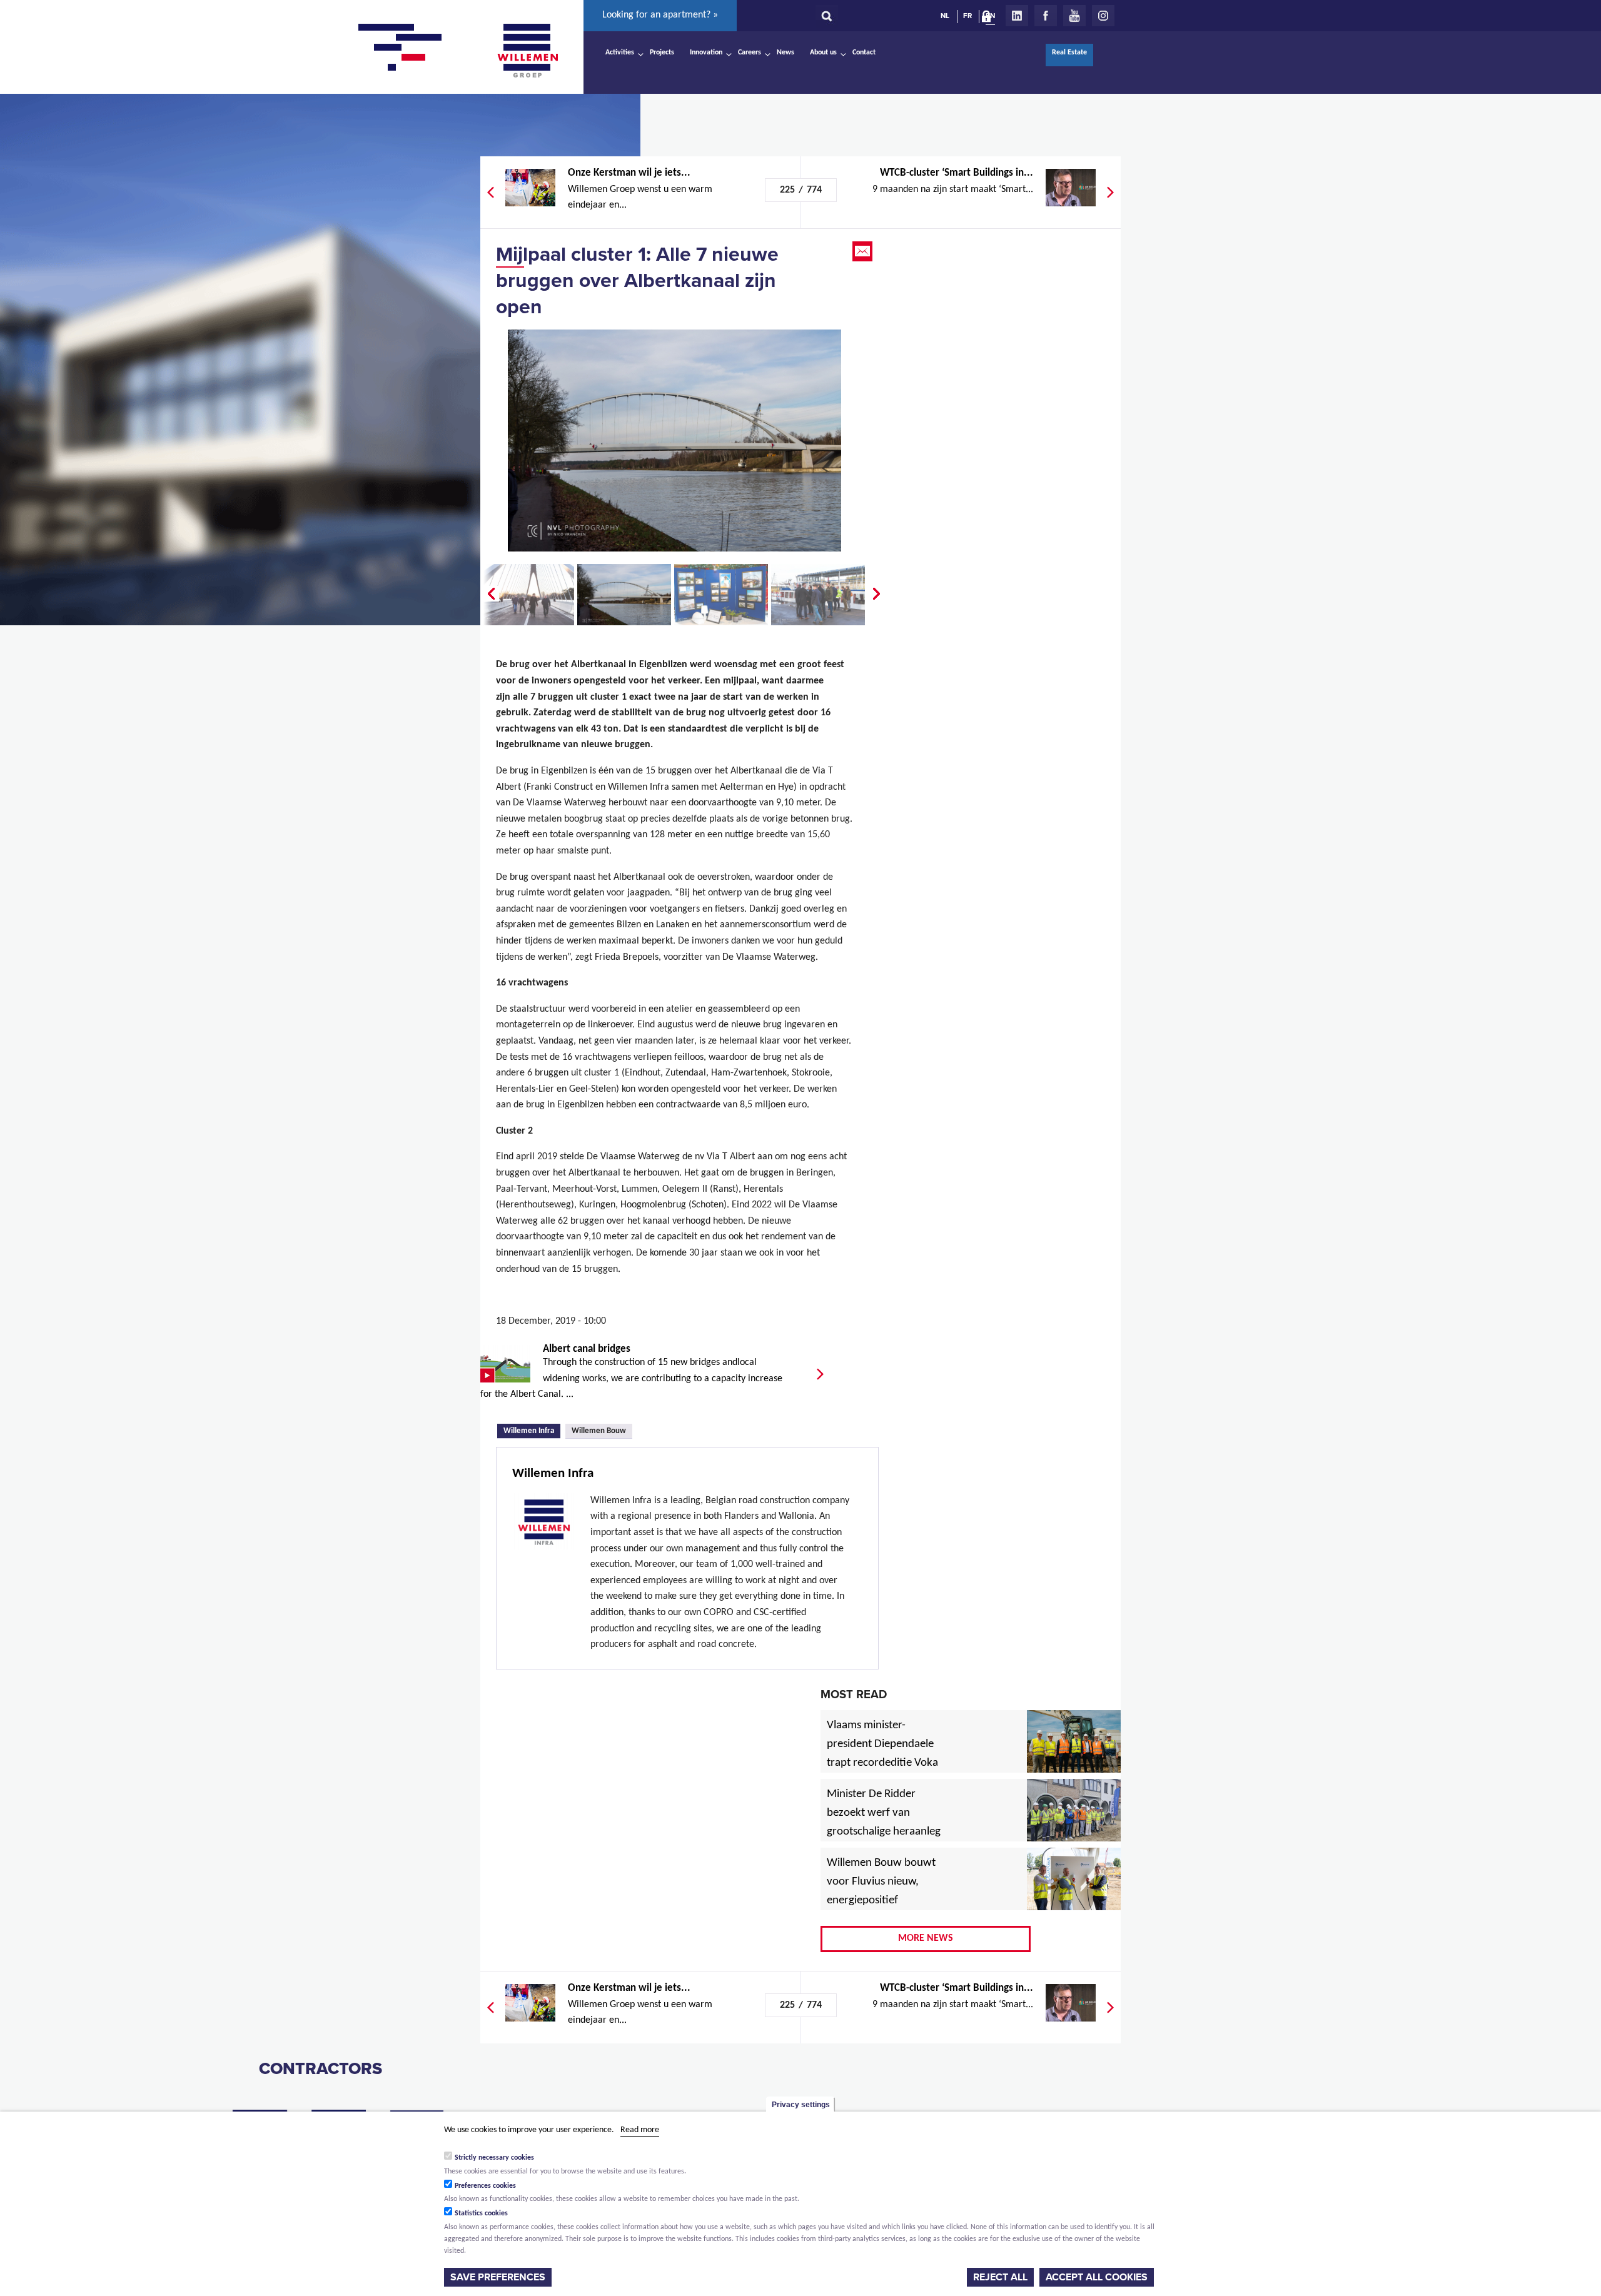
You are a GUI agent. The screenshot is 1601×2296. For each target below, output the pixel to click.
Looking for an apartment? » (660, 15)
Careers (750, 53)
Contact (864, 53)
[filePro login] (989, 19)
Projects (662, 53)
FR (967, 16)
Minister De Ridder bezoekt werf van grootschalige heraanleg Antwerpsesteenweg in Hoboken (884, 1832)
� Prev (490, 594)
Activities (620, 53)
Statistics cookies (481, 2213)
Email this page (864, 251)
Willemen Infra (532, 1430)
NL (945, 16)
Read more (640, 2130)
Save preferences (498, 2277)
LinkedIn (1017, 16)
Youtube (1074, 16)
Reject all (1000, 2277)
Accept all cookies (1097, 2277)
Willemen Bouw (599, 1431)
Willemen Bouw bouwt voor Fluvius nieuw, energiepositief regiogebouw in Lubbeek (881, 1901)
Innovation (706, 53)
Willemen (527, 51)
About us (823, 53)
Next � (877, 594)
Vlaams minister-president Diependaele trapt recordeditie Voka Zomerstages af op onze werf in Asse (883, 1763)
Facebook (1046, 16)
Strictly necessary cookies (494, 2157)
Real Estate (1069, 53)
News (785, 53)
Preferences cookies (485, 2185)
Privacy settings (801, 2105)
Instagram (1103, 16)
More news (926, 1938)
